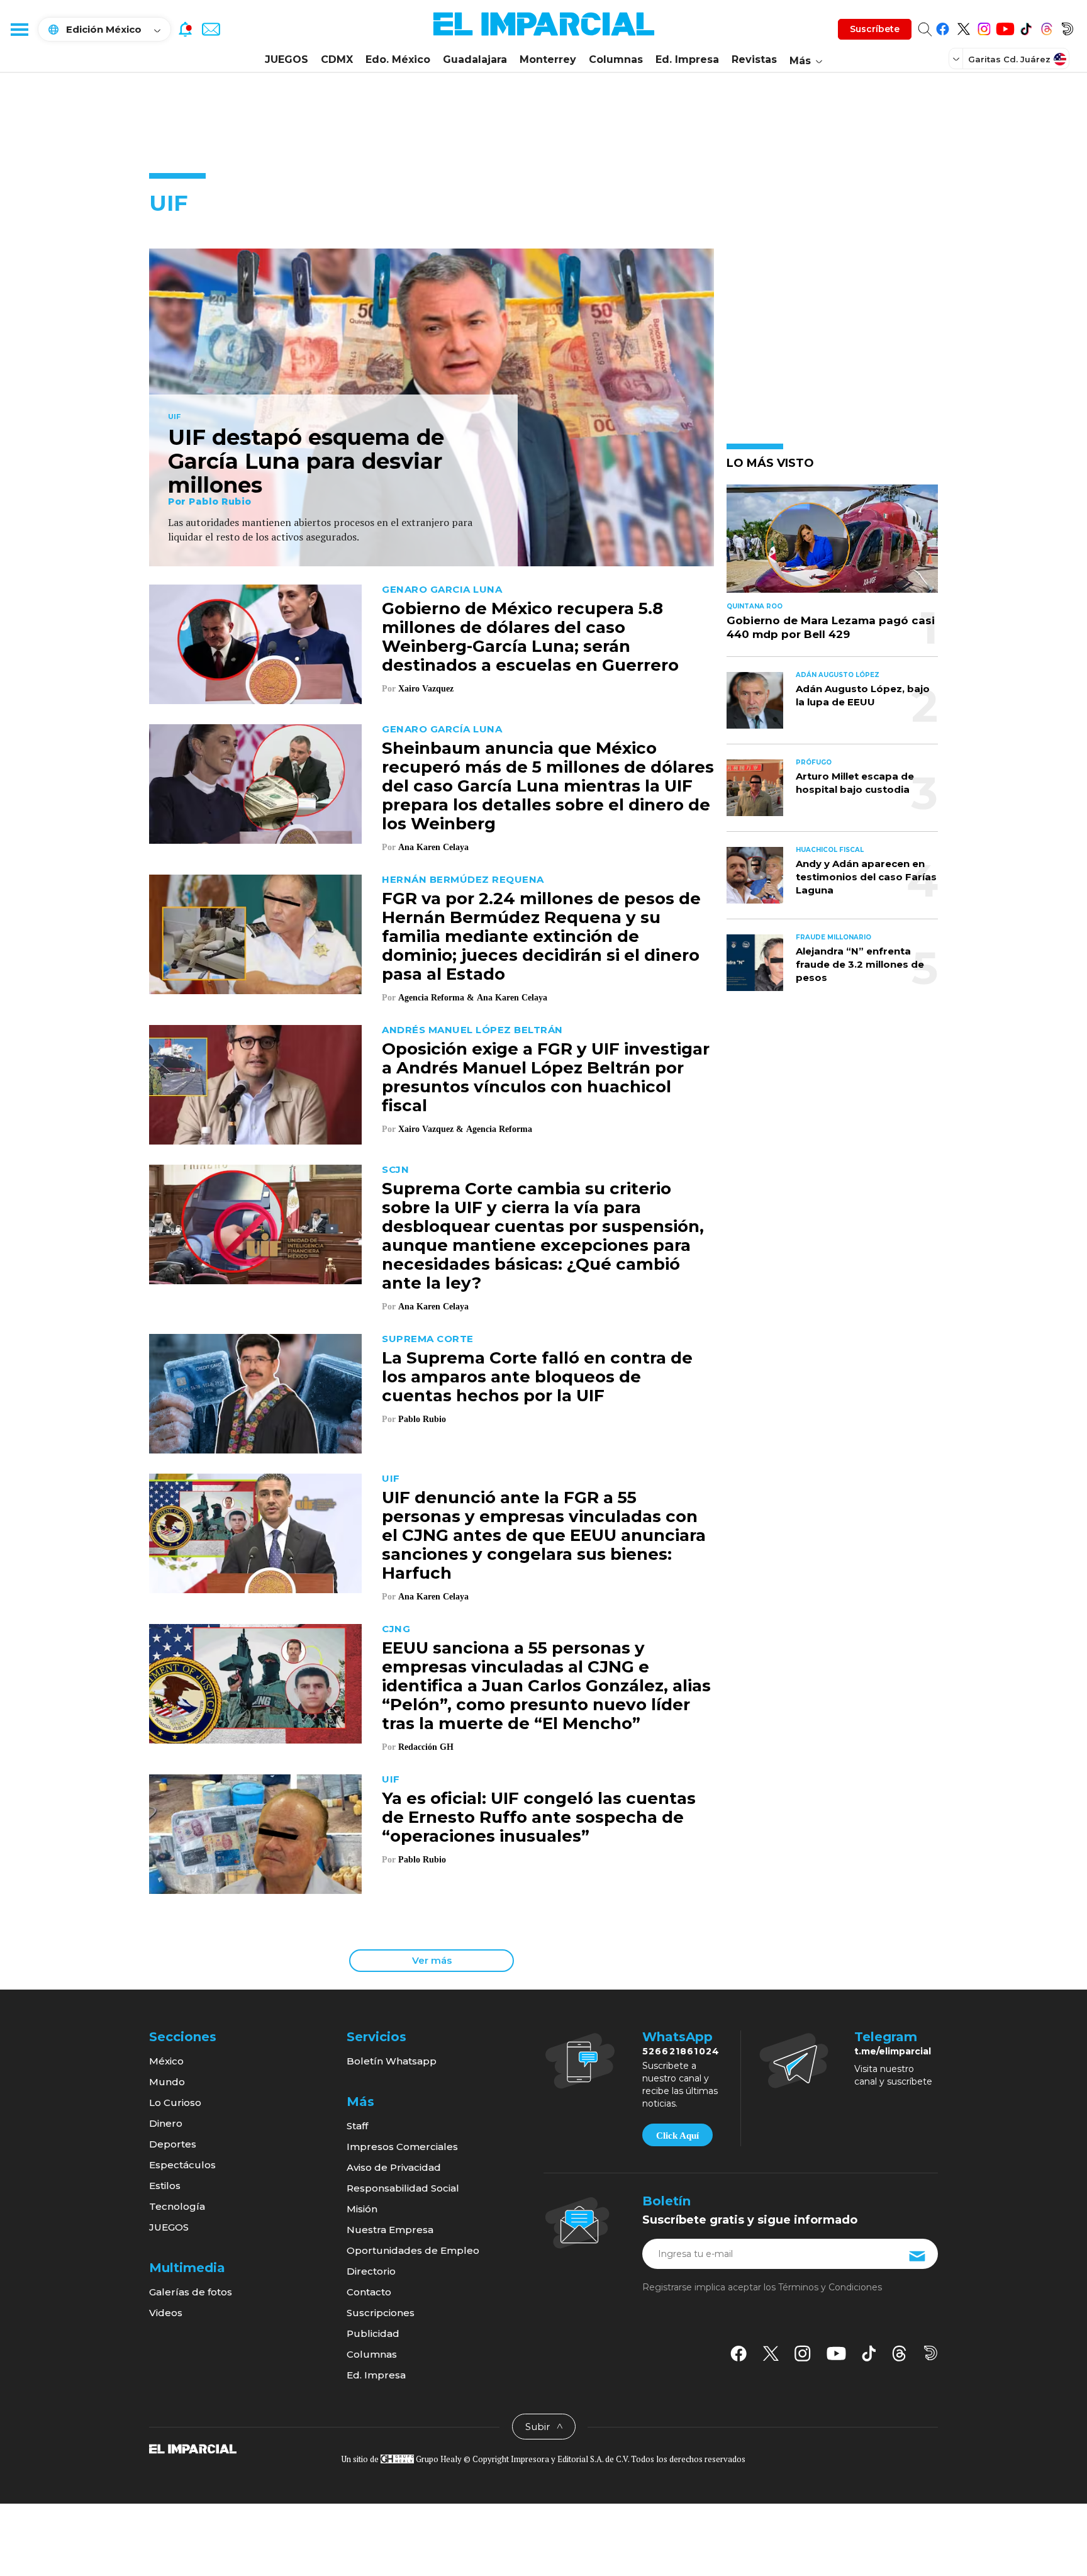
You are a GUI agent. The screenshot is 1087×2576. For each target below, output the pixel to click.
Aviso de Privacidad (394, 2167)
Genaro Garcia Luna (442, 589)
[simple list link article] (832, 544)
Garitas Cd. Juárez (1009, 59)
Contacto (369, 2292)
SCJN (395, 1169)
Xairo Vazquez (426, 689)
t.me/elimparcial (893, 2051)
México (166, 2061)
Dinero (166, 2123)
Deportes (173, 2144)
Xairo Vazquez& (431, 1129)
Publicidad (373, 2333)
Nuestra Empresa (390, 2230)
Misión (362, 2209)
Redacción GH (426, 1747)
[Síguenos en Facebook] (943, 27)
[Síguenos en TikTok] (1026, 27)
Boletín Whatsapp (392, 2061)
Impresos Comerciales (402, 2147)
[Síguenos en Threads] (1046, 27)
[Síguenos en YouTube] (1005, 27)
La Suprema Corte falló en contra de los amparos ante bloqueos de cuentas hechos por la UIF (537, 1377)
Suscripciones (381, 2313)
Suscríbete (875, 29)
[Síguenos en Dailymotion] (1067, 27)
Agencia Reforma (499, 1129)
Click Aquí (677, 2136)
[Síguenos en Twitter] (963, 27)
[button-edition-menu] (957, 59)
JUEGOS (287, 59)
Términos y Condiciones (830, 2287)
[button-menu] (19, 29)
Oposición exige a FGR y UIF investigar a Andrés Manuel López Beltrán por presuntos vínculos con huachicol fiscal (546, 1077)
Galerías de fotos (191, 2292)
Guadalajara (475, 59)
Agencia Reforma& (436, 998)
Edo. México (398, 59)
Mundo (167, 2082)
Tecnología (177, 2206)
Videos (166, 2313)
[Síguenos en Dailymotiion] (931, 2353)
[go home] (193, 2448)
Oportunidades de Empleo (413, 2250)
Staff (357, 2126)
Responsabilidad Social (403, 2188)
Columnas (616, 59)
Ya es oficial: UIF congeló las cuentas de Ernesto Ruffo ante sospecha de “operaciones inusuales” (539, 1817)
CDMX (337, 59)
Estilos (165, 2186)
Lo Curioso (175, 2103)
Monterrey (548, 59)
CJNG (396, 1629)
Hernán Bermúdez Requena (463, 879)
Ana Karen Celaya (433, 847)
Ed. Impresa (687, 59)
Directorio (371, 2271)
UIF (174, 417)
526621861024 (681, 2051)
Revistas (754, 59)
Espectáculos (182, 2165)
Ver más (432, 1960)
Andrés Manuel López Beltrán (472, 1030)
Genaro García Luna (442, 729)
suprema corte (428, 1339)
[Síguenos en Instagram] (984, 27)
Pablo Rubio (220, 501)
